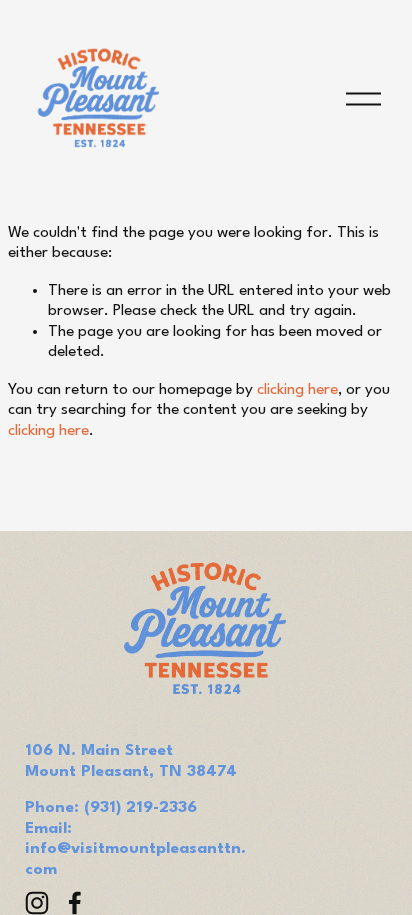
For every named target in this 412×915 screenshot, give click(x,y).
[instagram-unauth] (37, 903)
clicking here (297, 390)
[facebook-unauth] (75, 903)
